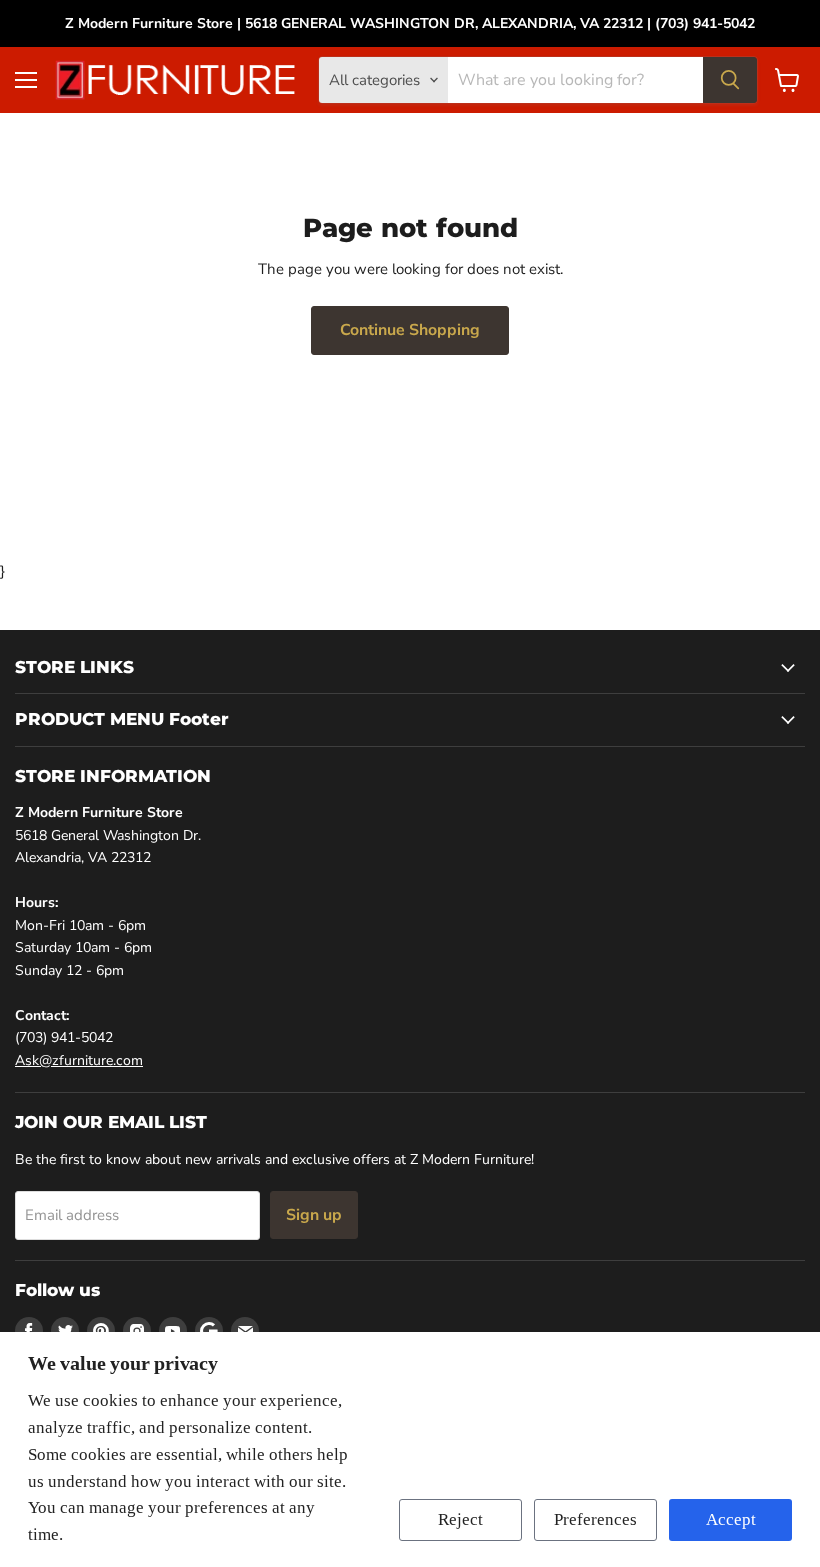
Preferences (595, 1519)
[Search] (730, 80)
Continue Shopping (410, 330)
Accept (731, 1519)
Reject (460, 1519)
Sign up (314, 1215)
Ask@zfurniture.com (79, 1060)
